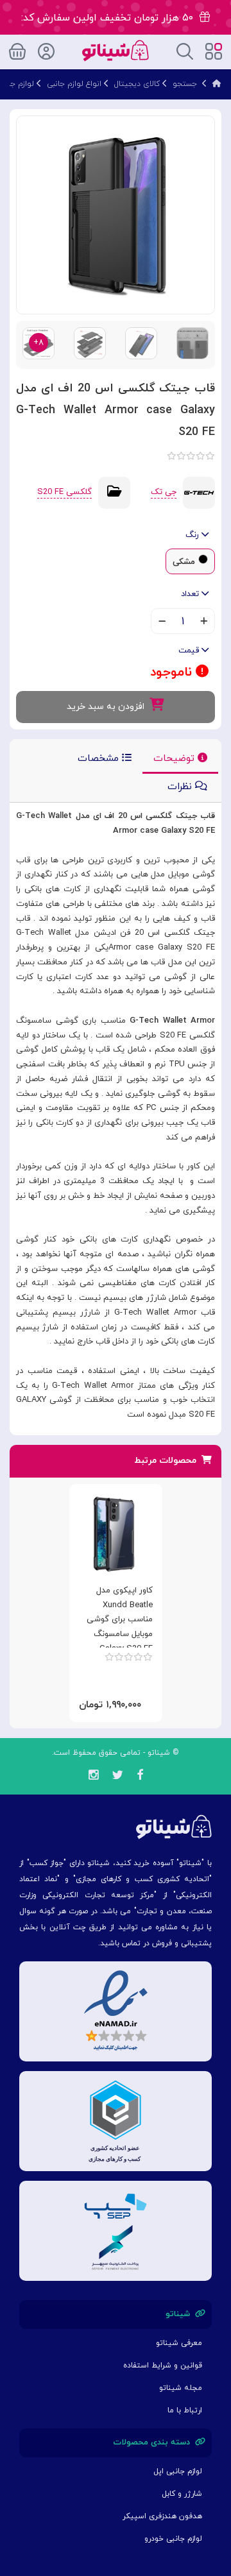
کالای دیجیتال (137, 84)
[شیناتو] (115, 50)
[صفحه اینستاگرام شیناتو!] (93, 1777)
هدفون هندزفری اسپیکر (162, 2516)
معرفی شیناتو (179, 2343)
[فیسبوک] (140, 1777)
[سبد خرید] (17, 49)
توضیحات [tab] (175, 759)
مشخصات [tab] (100, 759)
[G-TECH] (199, 492)
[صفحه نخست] (217, 84)
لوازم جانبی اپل (178, 2471)
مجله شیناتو (181, 2388)
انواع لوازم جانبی (74, 84)
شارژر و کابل (182, 2494)
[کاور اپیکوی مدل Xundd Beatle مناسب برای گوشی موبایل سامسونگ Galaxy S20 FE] (113, 1534)
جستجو (185, 84)
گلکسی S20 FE (64, 492)
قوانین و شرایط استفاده (163, 2366)
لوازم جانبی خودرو (173, 2539)
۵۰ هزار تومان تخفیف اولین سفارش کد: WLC (110, 23)
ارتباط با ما (185, 2410)
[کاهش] (162, 622)
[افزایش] (204, 622)
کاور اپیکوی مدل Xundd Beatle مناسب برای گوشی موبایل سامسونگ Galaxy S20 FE (120, 1620)
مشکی (184, 562)
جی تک (164, 492)
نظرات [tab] (181, 787)
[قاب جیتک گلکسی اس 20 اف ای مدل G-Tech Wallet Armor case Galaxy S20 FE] (116, 214)
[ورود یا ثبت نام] (46, 49)
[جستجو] (185, 50)
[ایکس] (117, 1777)
